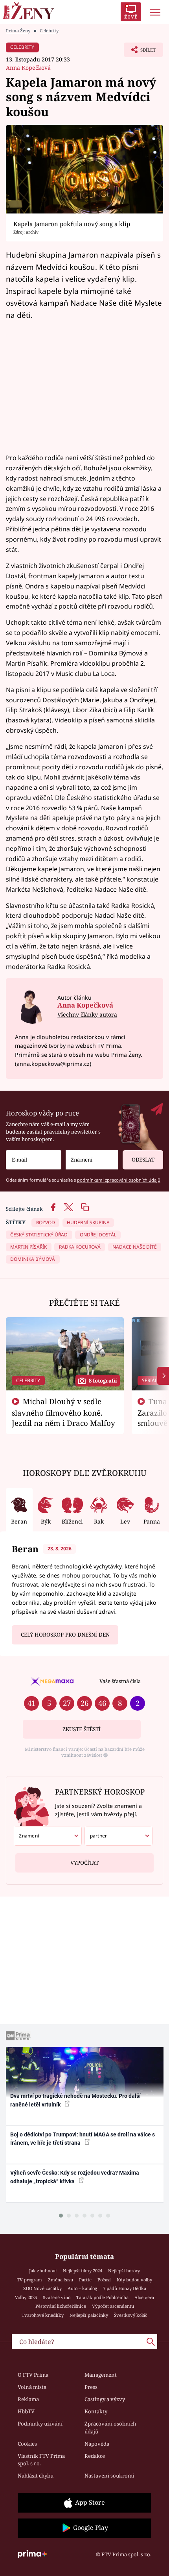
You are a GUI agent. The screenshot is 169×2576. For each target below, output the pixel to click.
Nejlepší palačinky (89, 2315)
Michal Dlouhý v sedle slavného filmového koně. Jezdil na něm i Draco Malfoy (63, 1412)
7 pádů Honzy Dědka (125, 2288)
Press (91, 2387)
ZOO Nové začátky (42, 2288)
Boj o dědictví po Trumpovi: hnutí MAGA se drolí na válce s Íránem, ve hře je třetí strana (83, 2139)
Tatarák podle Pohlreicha (102, 2297)
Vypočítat (84, 1863)
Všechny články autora (87, 1014)
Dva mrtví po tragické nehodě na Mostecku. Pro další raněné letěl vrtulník (75, 2100)
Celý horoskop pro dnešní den (65, 1635)
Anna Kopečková (28, 68)
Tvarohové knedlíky (43, 2315)
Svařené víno (57, 2297)
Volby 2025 (26, 2297)
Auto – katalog (82, 2288)
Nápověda (97, 2444)
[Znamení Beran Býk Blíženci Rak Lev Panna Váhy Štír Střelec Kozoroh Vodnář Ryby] (92, 1160)
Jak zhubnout (43, 2271)
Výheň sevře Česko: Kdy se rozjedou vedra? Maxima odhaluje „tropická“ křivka (75, 2177)
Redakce (95, 2456)
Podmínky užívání (40, 2424)
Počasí (104, 2280)
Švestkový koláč (131, 2315)
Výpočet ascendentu (113, 2306)
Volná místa (32, 2387)
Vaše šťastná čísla (120, 1681)
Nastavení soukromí (109, 2476)
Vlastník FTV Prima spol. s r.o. (41, 2460)
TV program (29, 2280)
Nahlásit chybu (36, 2476)
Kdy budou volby (134, 2280)
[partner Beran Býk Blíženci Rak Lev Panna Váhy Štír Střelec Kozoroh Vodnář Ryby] (118, 1836)
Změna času (61, 2280)
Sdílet (140, 52)
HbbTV (26, 2411)
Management (101, 2375)
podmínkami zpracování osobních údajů (119, 1180)
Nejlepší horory (124, 2271)
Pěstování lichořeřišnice (61, 2306)
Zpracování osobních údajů (110, 2428)
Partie (85, 2280)
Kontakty (96, 2411)
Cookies (27, 2444)
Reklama (28, 2399)
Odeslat (143, 1160)
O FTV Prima (33, 2375)
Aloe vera (144, 2297)
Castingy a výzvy (105, 2399)
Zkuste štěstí (82, 1729)
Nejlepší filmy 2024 (83, 2271)
